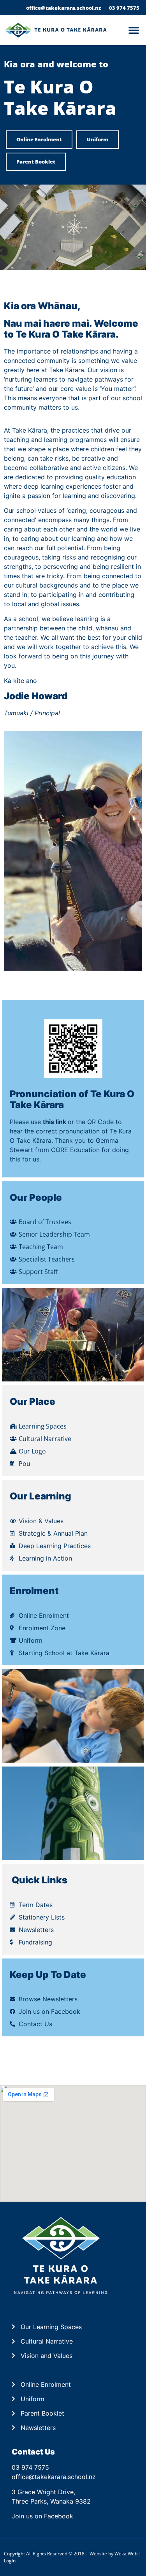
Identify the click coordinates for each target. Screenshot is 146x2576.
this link (55, 1122)
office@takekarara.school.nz (54, 2477)
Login (10, 2561)
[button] (134, 30)
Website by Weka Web (113, 2554)
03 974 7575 (30, 2467)
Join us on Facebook (42, 2516)
